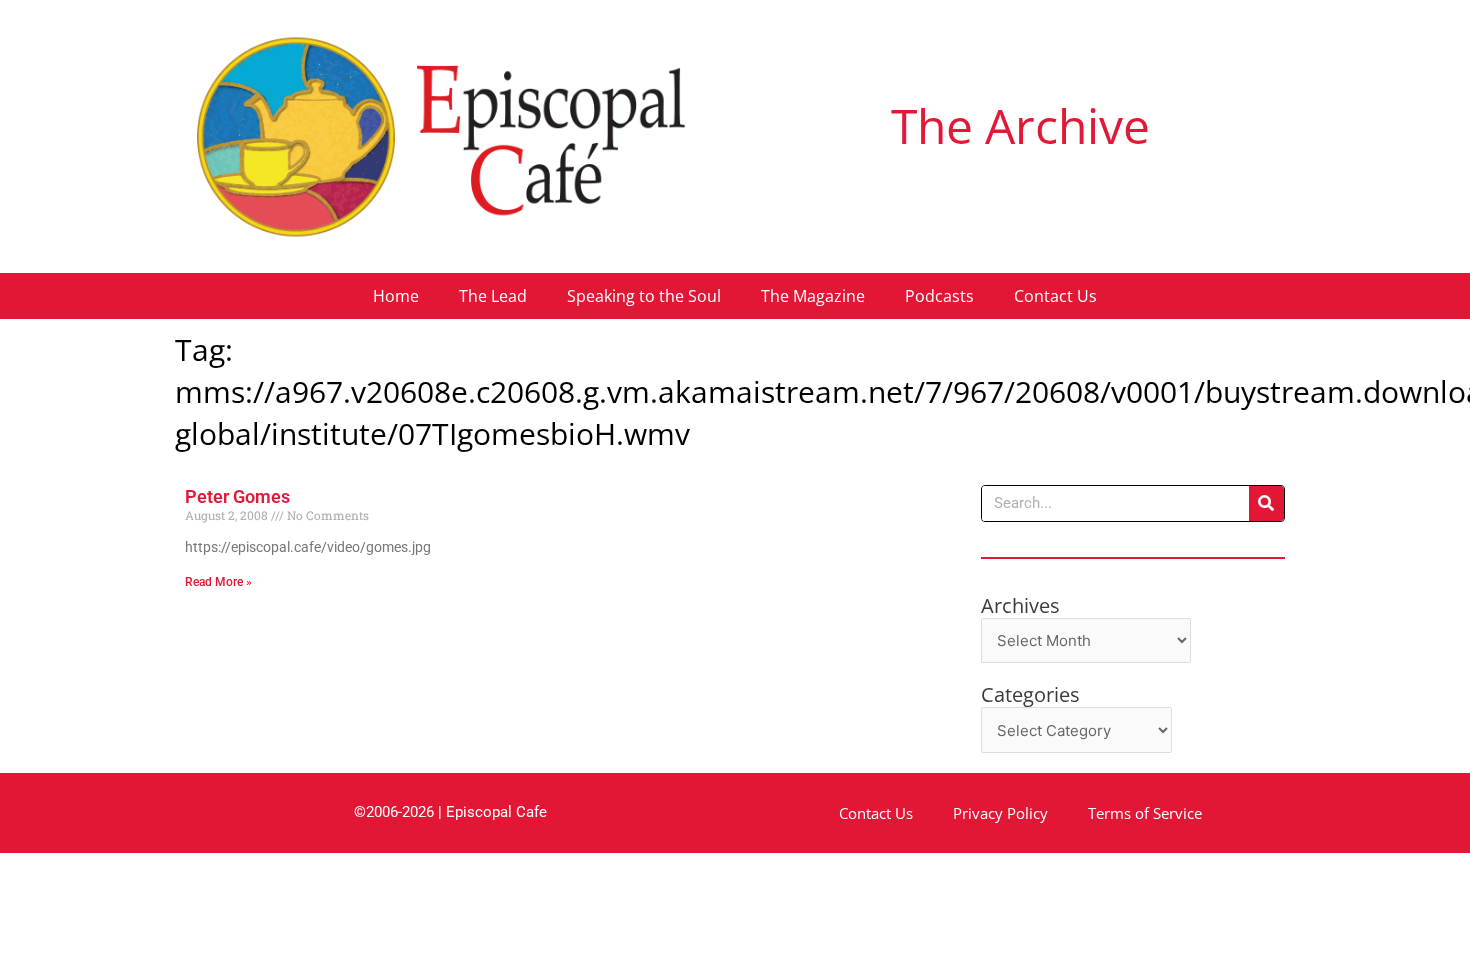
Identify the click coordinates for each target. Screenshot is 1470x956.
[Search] (1266, 503)
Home (396, 296)
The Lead (493, 296)
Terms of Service (1145, 813)
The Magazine (813, 296)
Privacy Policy (1000, 813)
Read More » (218, 582)
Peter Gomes (237, 496)
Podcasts (939, 296)
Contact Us (1055, 296)
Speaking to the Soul (644, 296)
